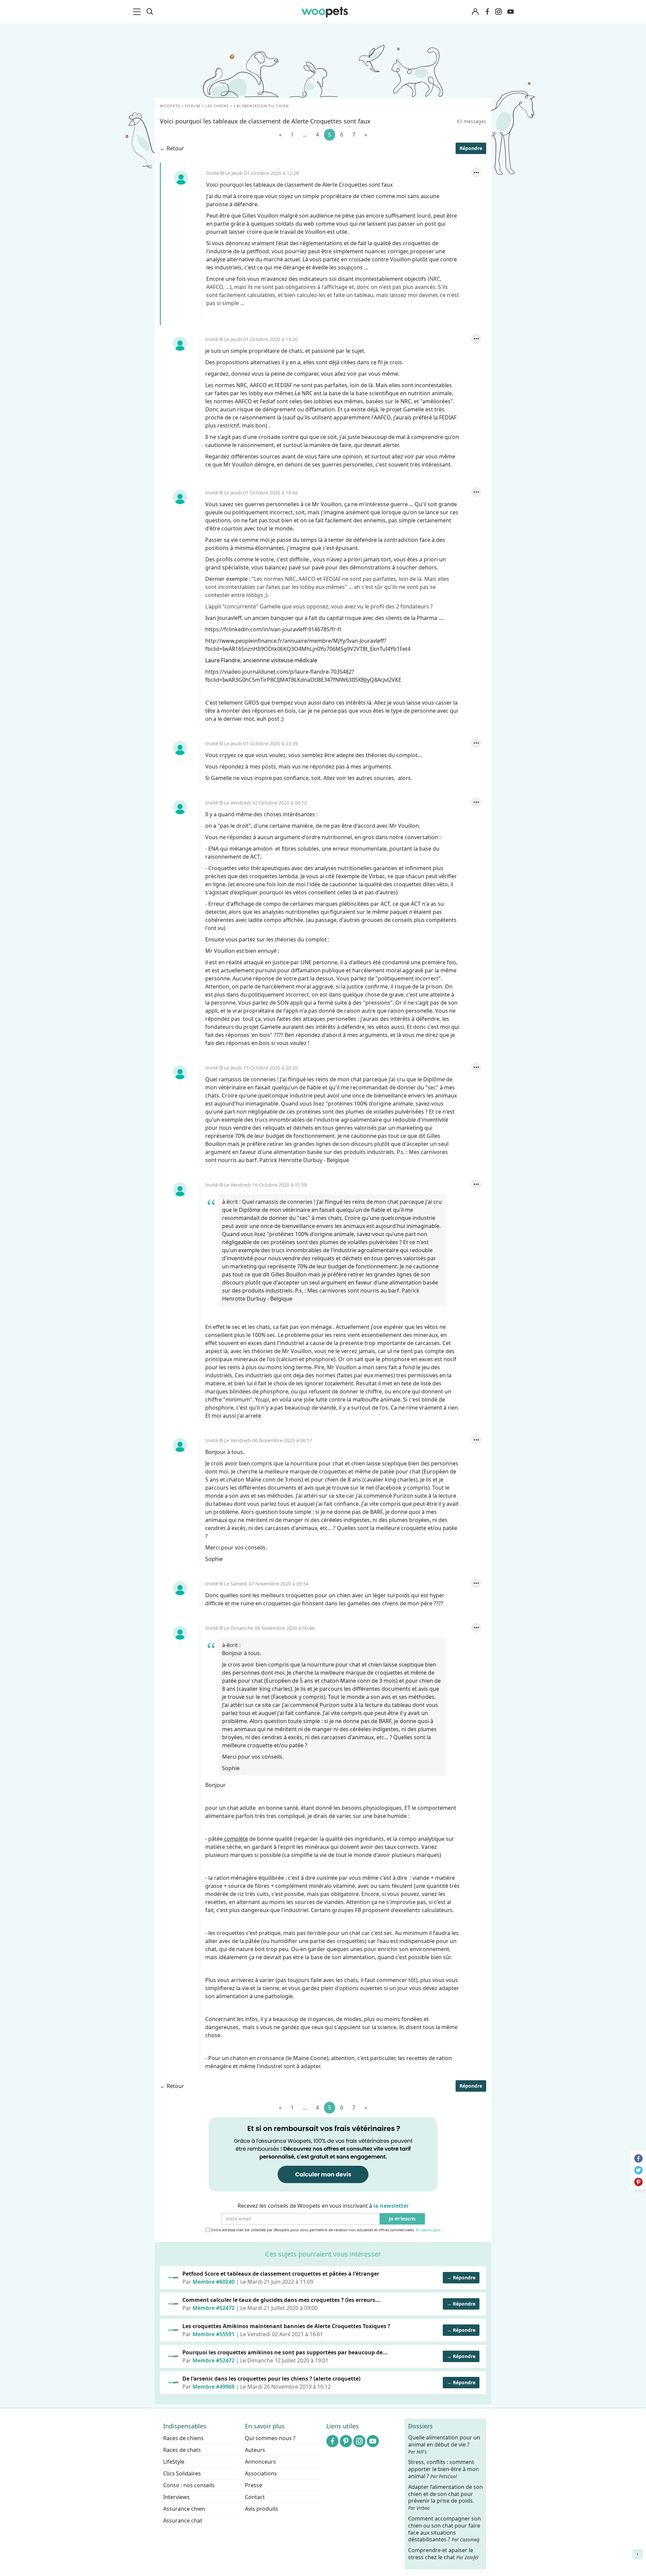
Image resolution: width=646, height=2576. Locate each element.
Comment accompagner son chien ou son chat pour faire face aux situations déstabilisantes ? (444, 2529)
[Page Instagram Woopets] (498, 12)
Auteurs (255, 2450)
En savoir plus (428, 2230)
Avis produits (262, 2509)
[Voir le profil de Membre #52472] (173, 2304)
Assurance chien (184, 2509)
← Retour (172, 148)
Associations (261, 2473)
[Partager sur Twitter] (638, 2170)
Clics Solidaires (182, 2473)
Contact (255, 2497)
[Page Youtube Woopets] (510, 12)
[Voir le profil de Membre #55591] (173, 2330)
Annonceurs (260, 2462)
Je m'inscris (402, 2219)
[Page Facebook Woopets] (487, 12)
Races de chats (182, 2450)
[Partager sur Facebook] (638, 2158)
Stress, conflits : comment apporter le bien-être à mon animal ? (443, 2470)
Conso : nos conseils (189, 2485)
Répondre (471, 148)
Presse (254, 2485)
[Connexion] (475, 12)
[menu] (138, 12)
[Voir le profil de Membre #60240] (173, 2278)
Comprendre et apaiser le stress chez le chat (443, 2554)
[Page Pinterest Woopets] (346, 2441)
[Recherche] (150, 12)
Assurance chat (183, 2521)
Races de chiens (183, 2438)
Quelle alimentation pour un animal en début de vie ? (444, 2444)
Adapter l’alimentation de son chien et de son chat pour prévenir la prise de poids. (445, 2497)
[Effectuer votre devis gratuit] (323, 2154)
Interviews (176, 2497)
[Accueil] (325, 12)
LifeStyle (174, 2462)
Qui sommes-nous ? (270, 2438)
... (305, 135)
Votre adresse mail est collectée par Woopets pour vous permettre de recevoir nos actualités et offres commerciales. (325, 2230)
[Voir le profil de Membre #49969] (173, 2383)
